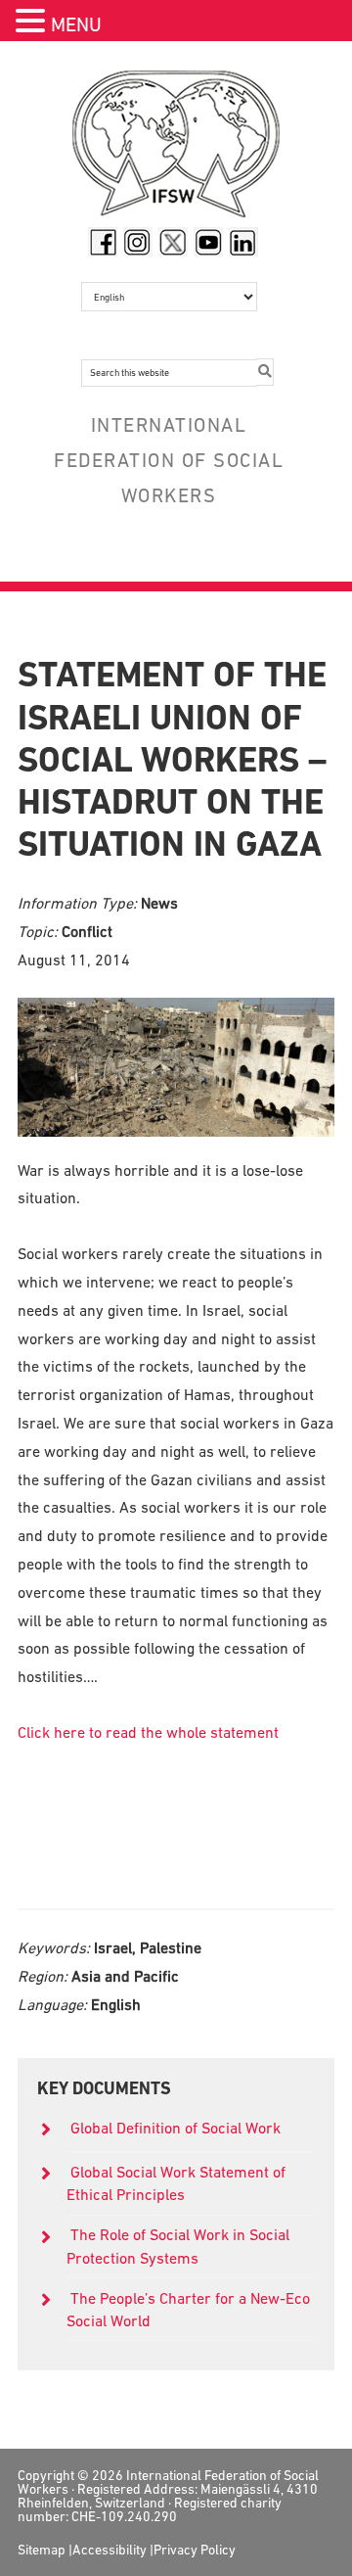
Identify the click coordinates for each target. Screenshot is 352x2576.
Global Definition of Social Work (176, 2128)
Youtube (208, 242)
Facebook (103, 242)
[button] (33, 23)
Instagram (138, 242)
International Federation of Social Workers (176, 149)
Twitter (173, 242)
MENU (76, 24)
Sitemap (42, 2550)
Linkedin (243, 242)
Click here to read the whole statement (148, 1732)
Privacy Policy (195, 2550)
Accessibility (110, 2550)
